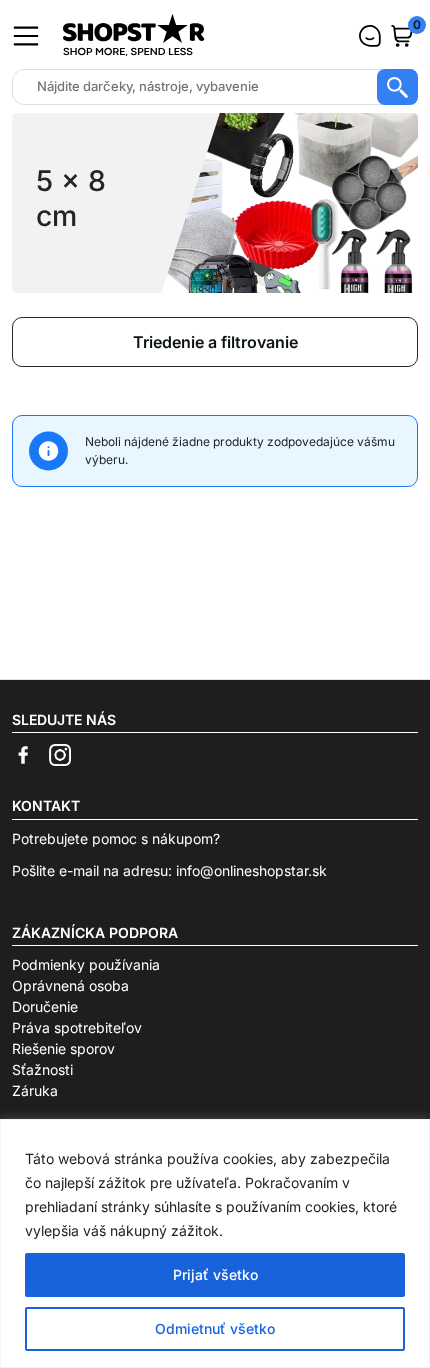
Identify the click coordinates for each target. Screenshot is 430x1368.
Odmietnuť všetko (215, 1328)
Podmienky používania (86, 964)
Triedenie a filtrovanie (215, 342)
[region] (215, 1243)
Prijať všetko (215, 1274)
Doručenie (45, 1006)
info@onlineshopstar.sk (251, 870)
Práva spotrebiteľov (77, 1027)
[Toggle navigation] (26, 36)
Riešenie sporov (63, 1048)
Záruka (35, 1090)
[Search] (397, 87)
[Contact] (370, 36)
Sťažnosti (42, 1069)
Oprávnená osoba (70, 985)
